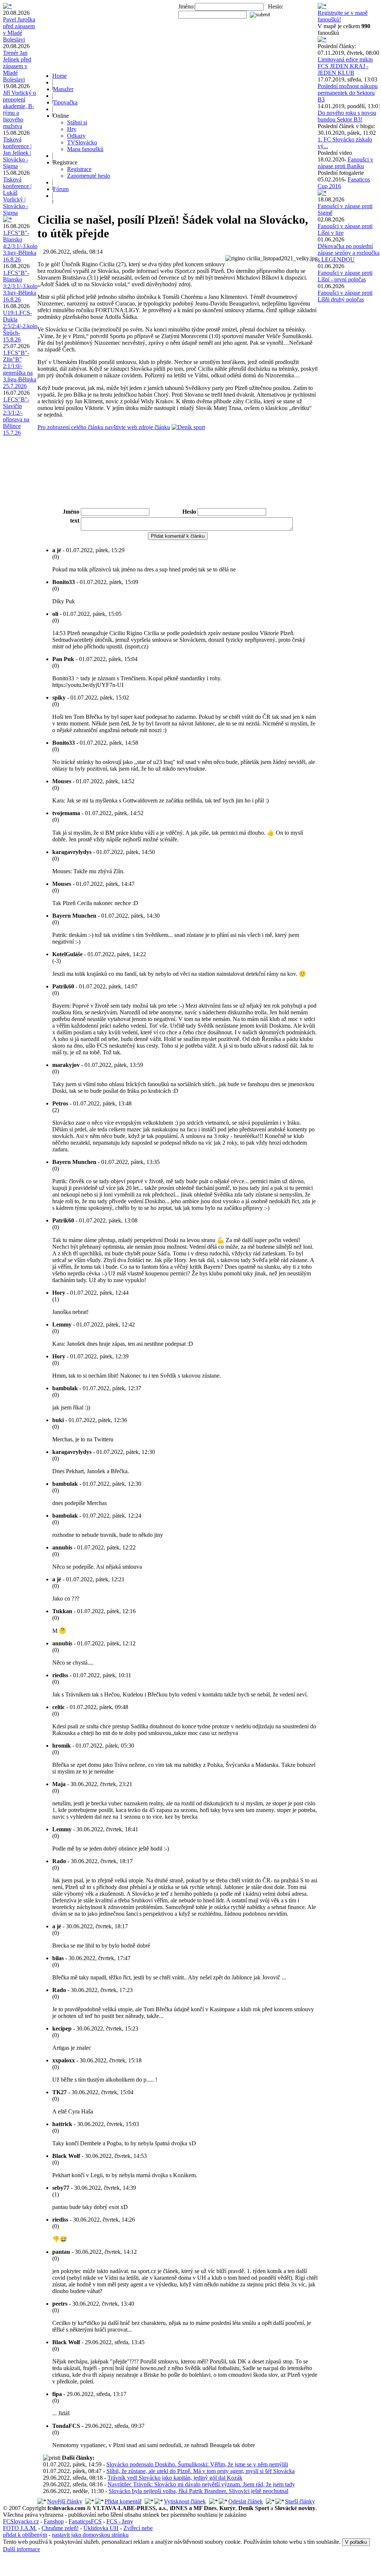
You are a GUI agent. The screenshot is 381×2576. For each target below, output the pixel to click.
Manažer (63, 89)
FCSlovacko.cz (21, 2521)
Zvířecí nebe (138, 2528)
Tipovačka (65, 102)
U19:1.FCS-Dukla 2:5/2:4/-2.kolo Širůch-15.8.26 (20, 326)
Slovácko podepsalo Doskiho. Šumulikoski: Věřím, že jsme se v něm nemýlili (197, 2464)
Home (59, 76)
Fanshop (54, 2521)
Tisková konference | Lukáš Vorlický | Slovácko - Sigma (17, 196)
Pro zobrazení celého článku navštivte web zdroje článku (104, 427)
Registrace (79, 169)
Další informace (21, 2549)
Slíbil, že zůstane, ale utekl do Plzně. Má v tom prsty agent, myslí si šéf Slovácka (201, 2471)
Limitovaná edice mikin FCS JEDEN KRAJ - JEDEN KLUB (345, 66)
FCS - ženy (120, 2521)
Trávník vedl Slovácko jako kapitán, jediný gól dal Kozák (175, 2478)
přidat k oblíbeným (25, 2535)
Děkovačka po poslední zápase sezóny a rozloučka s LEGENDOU (349, 253)
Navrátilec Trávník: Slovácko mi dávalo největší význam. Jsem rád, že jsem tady (201, 2484)
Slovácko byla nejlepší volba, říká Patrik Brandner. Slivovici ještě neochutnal (198, 2491)
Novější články (65, 2501)
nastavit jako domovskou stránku (90, 2535)
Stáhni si (77, 122)
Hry (72, 129)
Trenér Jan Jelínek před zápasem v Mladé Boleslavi (17, 66)
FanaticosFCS (85, 2521)
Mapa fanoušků (85, 149)
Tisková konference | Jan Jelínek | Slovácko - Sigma (17, 153)
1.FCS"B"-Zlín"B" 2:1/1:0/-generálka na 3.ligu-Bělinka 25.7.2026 (20, 369)
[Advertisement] (178, 487)
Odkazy (76, 136)
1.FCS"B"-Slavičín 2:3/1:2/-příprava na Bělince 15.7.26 (16, 416)
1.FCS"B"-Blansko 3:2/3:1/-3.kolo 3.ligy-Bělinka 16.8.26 (20, 286)
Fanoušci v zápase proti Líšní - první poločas (345, 276)
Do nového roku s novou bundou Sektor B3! (347, 116)
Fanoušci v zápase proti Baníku (345, 163)
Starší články (300, 2501)
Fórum (61, 189)
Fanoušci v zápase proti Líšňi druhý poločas (345, 296)
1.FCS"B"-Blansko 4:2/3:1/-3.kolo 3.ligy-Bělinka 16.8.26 (20, 246)
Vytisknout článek (185, 2501)
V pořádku (356, 2542)
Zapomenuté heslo (89, 176)
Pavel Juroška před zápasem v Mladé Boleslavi (19, 29)
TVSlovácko (82, 142)
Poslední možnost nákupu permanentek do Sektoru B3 (348, 93)
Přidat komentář (123, 2501)
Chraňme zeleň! (60, 2528)
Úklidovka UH (101, 2528)
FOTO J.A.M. (20, 2528)
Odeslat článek (246, 2501)
